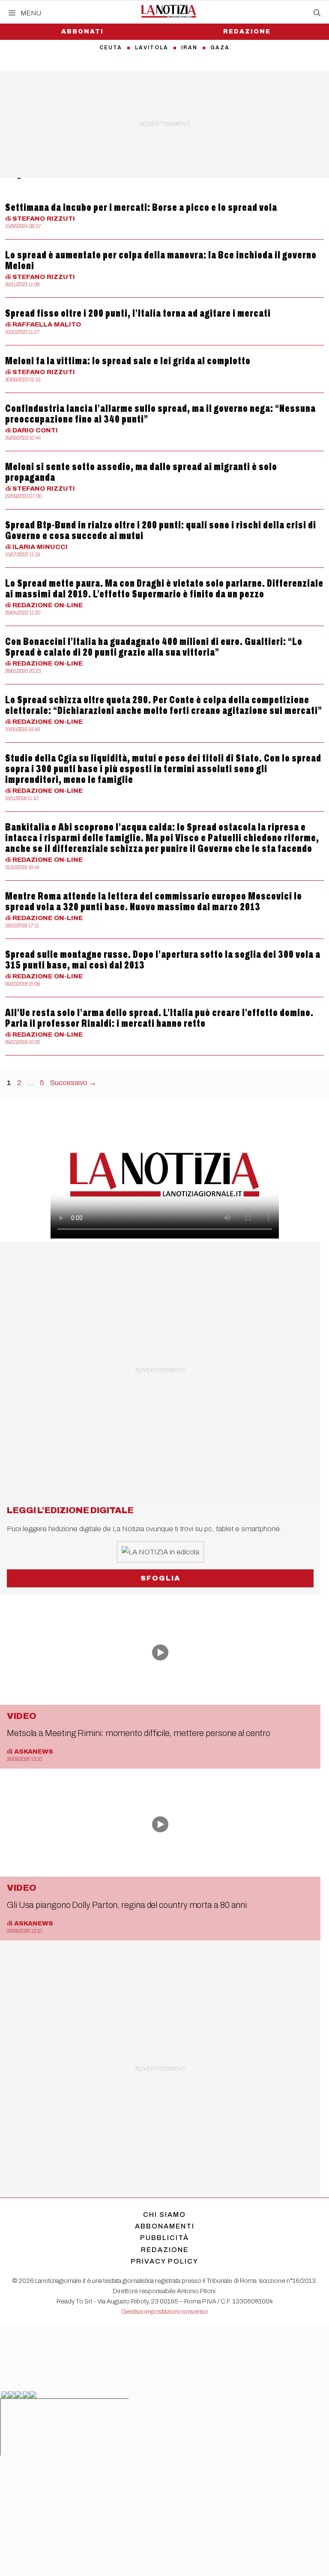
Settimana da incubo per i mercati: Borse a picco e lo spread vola (141, 207)
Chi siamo (164, 2215)
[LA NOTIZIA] (169, 11)
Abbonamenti (165, 2226)
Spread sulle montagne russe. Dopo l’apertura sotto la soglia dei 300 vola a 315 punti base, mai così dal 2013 (163, 960)
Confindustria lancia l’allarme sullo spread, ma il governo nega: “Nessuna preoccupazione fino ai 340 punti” (160, 414)
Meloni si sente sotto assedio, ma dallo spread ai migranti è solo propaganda (141, 472)
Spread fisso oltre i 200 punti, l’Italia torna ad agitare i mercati (138, 313)
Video (22, 1716)
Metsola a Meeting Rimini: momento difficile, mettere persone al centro (139, 1733)
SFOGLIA (160, 1578)
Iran (189, 48)
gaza (220, 48)
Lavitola (152, 48)
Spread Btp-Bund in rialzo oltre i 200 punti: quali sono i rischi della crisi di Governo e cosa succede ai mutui (161, 530)
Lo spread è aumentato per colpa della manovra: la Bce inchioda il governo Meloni (161, 260)
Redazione (247, 31)
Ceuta (111, 48)
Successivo (73, 1083)
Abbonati (82, 31)
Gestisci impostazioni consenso (165, 2312)
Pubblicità (164, 2238)
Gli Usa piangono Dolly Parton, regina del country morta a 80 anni (127, 1905)
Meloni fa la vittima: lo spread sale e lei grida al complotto (128, 361)
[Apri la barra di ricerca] (317, 13)
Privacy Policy (164, 2261)
